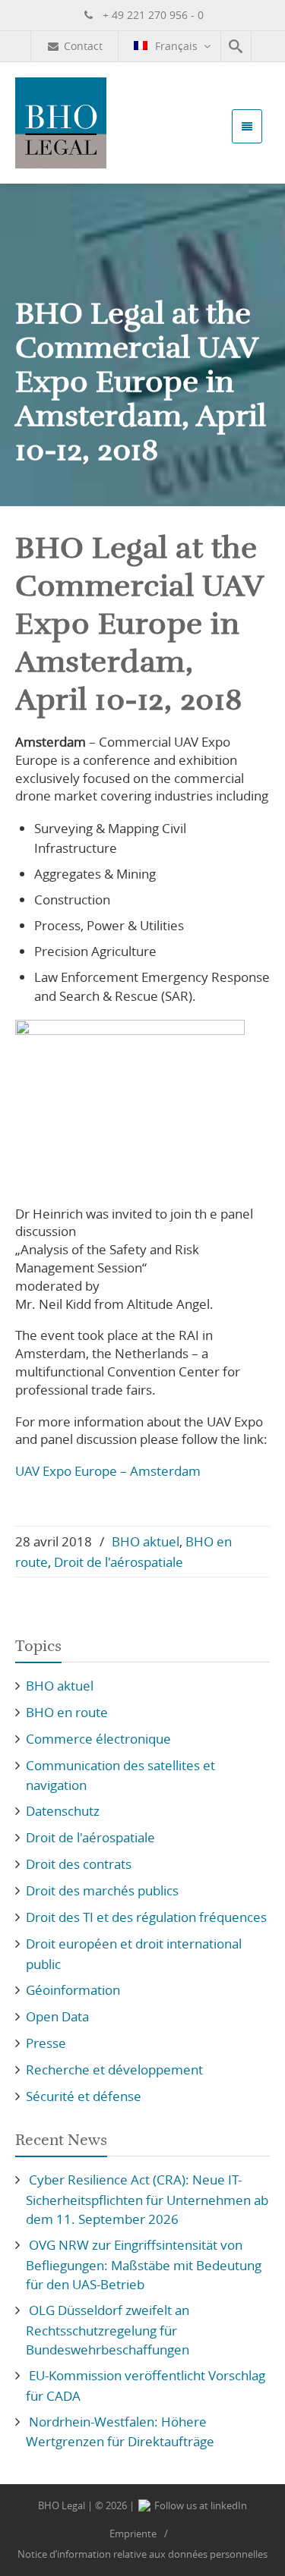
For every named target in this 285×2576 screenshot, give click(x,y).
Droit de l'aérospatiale (119, 1562)
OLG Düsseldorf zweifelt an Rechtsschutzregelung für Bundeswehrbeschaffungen (108, 2330)
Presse (46, 2043)
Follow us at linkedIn (199, 2505)
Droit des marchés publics (102, 1890)
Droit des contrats (79, 1864)
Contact (83, 46)
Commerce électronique (98, 1739)
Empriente (133, 2534)
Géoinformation (73, 1990)
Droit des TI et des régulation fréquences (146, 1917)
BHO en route (67, 1712)
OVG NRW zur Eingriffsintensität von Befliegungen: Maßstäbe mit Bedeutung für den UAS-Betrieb (144, 2265)
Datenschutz (63, 1811)
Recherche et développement (114, 2070)
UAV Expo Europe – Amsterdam (108, 1471)
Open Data (57, 2016)
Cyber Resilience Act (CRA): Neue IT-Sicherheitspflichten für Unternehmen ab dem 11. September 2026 (147, 2199)
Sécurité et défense (84, 2096)
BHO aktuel (146, 1541)
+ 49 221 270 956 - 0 (152, 15)
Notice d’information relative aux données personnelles (142, 2554)
